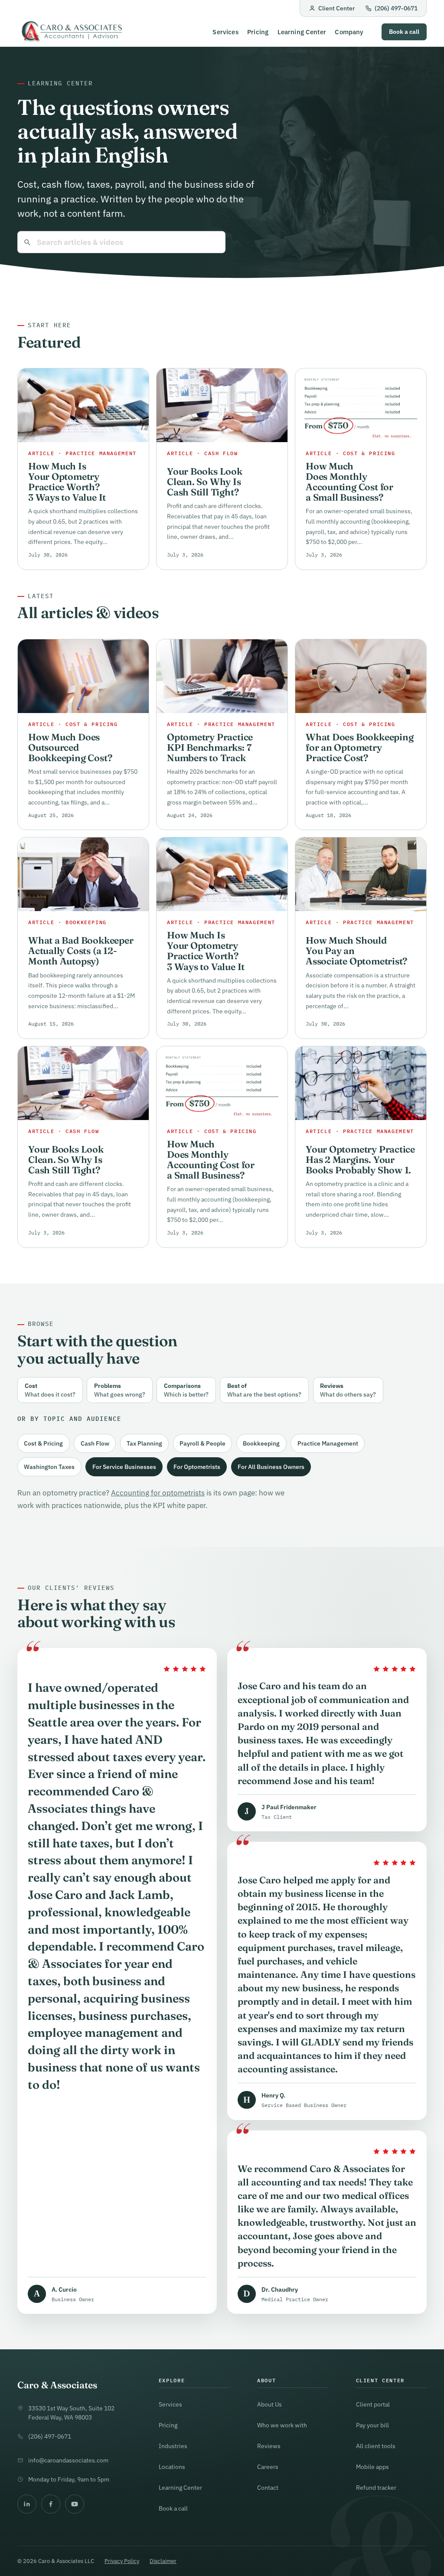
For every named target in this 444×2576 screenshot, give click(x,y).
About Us (269, 2404)
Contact (268, 2487)
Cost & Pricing (43, 1443)
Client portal (373, 2404)
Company (349, 32)
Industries (173, 2446)
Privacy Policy (122, 2561)
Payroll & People (202, 1443)
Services (225, 32)
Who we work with (282, 2425)
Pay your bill (372, 2425)
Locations (172, 2467)
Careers (268, 2467)
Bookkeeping (261, 1443)
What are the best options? (264, 1390)
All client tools (376, 2446)
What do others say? (348, 1390)
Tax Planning (144, 1443)
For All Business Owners (271, 1467)
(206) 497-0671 (396, 8)
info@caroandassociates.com (68, 2460)
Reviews (269, 2446)
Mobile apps (372, 2467)
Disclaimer (163, 2561)
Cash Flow (95, 1443)
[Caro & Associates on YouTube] (75, 2504)
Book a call (404, 32)
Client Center (336, 8)
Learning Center (302, 32)
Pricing (258, 32)
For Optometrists (197, 1467)
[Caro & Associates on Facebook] (51, 2504)
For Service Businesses (124, 1467)
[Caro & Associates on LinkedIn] (27, 2504)
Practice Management (328, 1443)
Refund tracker (376, 2487)
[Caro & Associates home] (71, 32)
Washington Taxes (49, 1467)
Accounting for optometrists (158, 1493)
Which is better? (186, 1390)
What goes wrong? (120, 1390)
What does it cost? (50, 1390)
